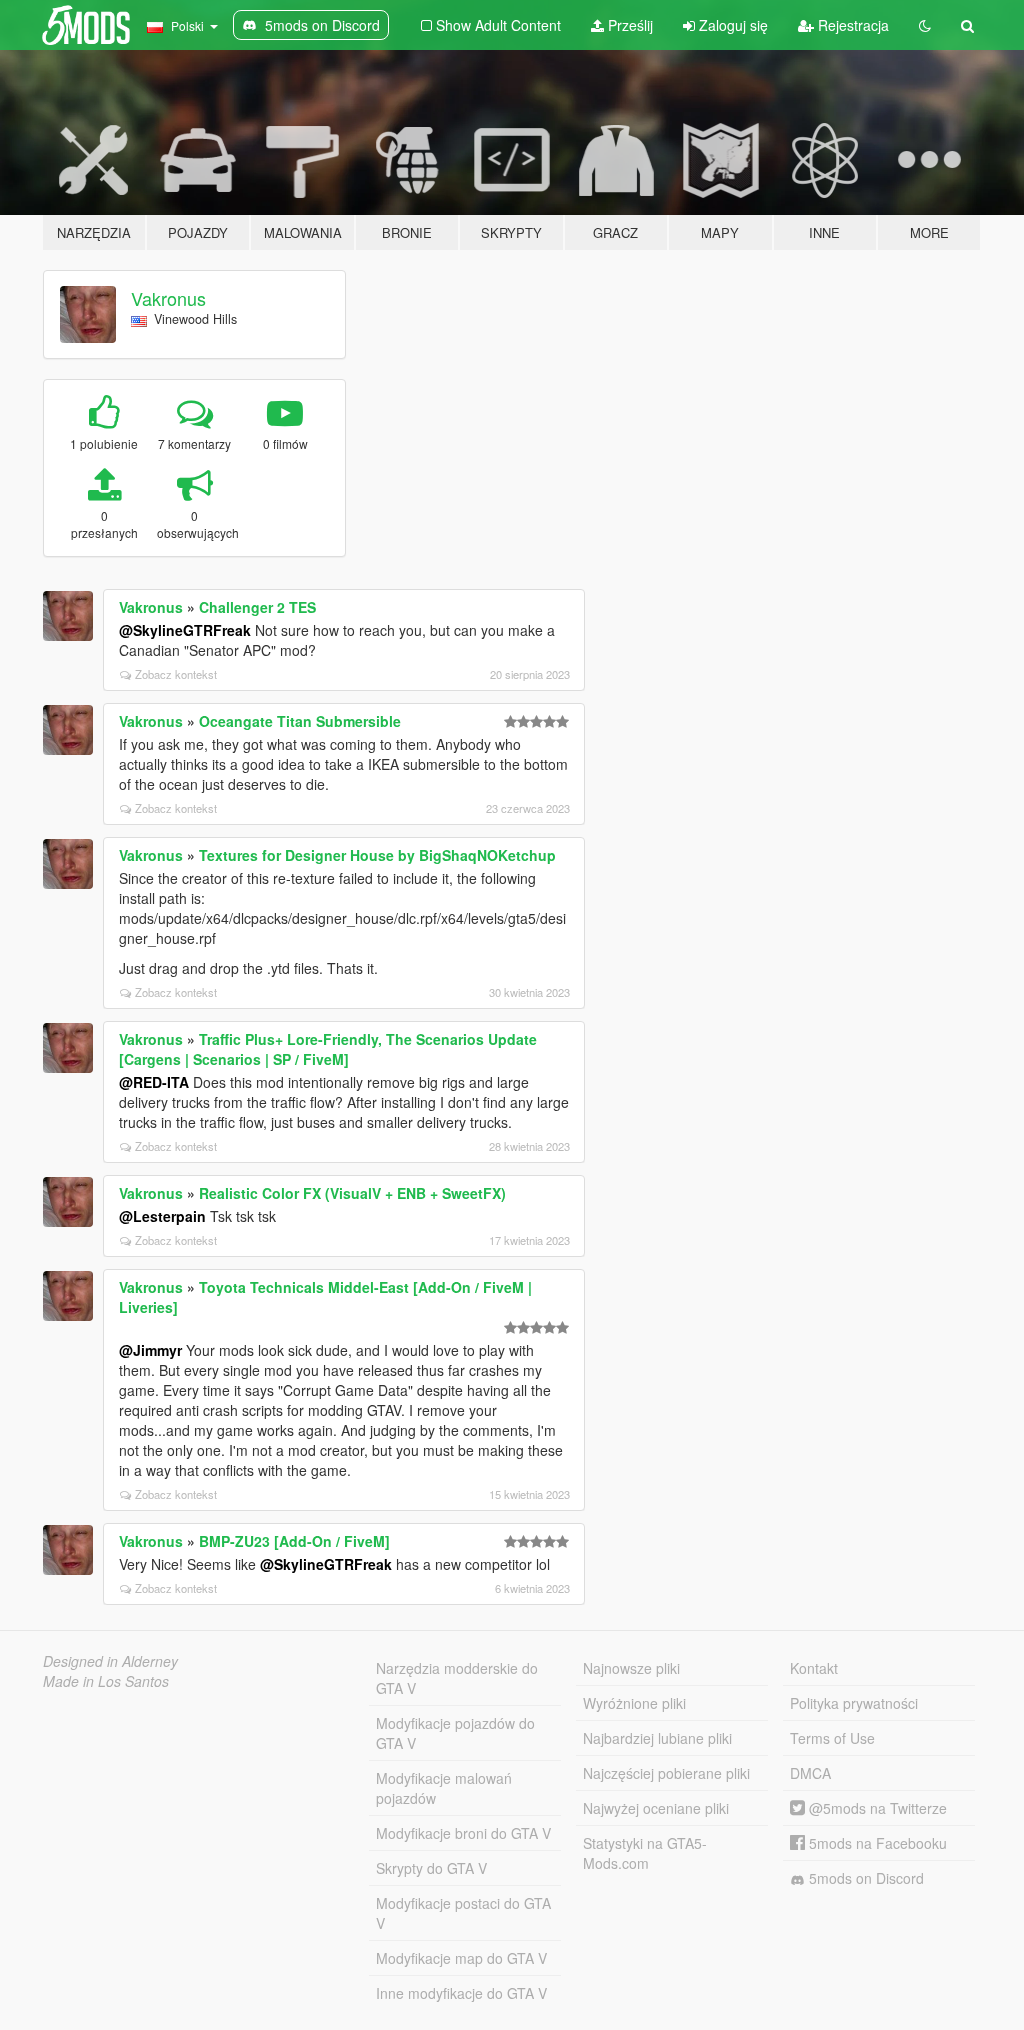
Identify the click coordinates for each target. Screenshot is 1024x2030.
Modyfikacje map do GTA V (461, 1958)
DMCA (810, 1773)
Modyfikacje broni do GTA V (463, 1833)
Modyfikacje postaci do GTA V (463, 1913)
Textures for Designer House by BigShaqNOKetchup (377, 855)
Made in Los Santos (106, 1681)
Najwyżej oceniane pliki (656, 1808)
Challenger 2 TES (257, 607)
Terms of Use (832, 1738)
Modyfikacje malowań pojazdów (444, 1788)
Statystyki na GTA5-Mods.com (645, 1853)
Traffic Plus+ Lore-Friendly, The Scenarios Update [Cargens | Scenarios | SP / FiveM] (328, 1049)
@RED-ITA (154, 1082)
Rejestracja (851, 25)
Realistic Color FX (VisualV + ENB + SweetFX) (352, 1193)
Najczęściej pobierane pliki (666, 1773)
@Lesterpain (162, 1216)
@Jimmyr (150, 1350)
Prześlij (628, 25)
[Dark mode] (925, 25)
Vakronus (168, 298)
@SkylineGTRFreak (185, 630)
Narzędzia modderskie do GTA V (457, 1678)
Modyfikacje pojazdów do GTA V (455, 1733)
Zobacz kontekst (176, 674)
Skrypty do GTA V (431, 1868)
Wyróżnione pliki (634, 1703)
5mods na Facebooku (876, 1843)
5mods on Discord (864, 1878)
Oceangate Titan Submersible (300, 721)
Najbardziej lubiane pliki (657, 1738)
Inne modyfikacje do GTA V (461, 1993)
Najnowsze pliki (631, 1668)
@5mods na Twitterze (876, 1808)
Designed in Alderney (110, 1661)
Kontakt (814, 1668)
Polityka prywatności (854, 1703)
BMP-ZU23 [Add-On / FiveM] (294, 1541)
